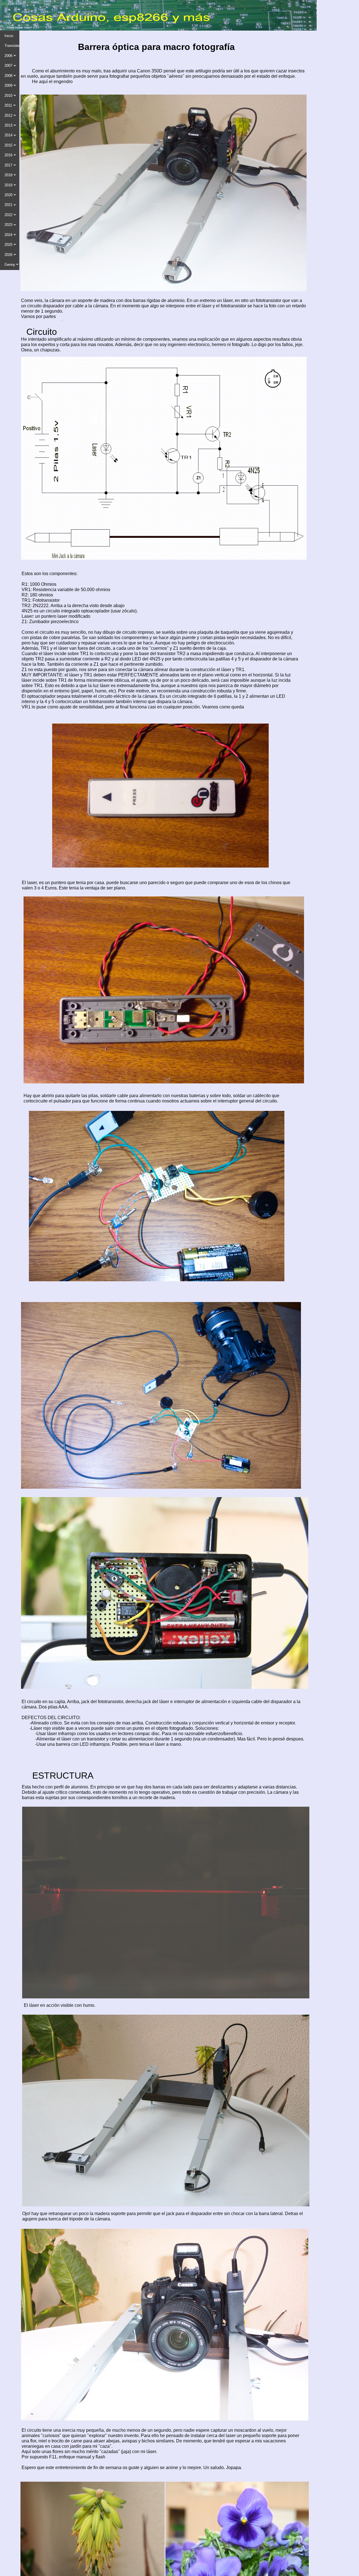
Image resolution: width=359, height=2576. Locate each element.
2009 (8, 85)
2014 (8, 135)
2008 (8, 76)
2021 (8, 205)
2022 (8, 215)
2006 (8, 56)
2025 (8, 245)
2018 (8, 175)
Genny (10, 265)
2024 (8, 235)
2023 (8, 225)
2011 (8, 105)
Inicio (9, 36)
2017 (8, 165)
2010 (8, 96)
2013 (8, 125)
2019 (8, 185)
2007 (8, 66)
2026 (8, 255)
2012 (8, 115)
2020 (8, 195)
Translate (12, 46)
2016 (8, 155)
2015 (8, 145)
